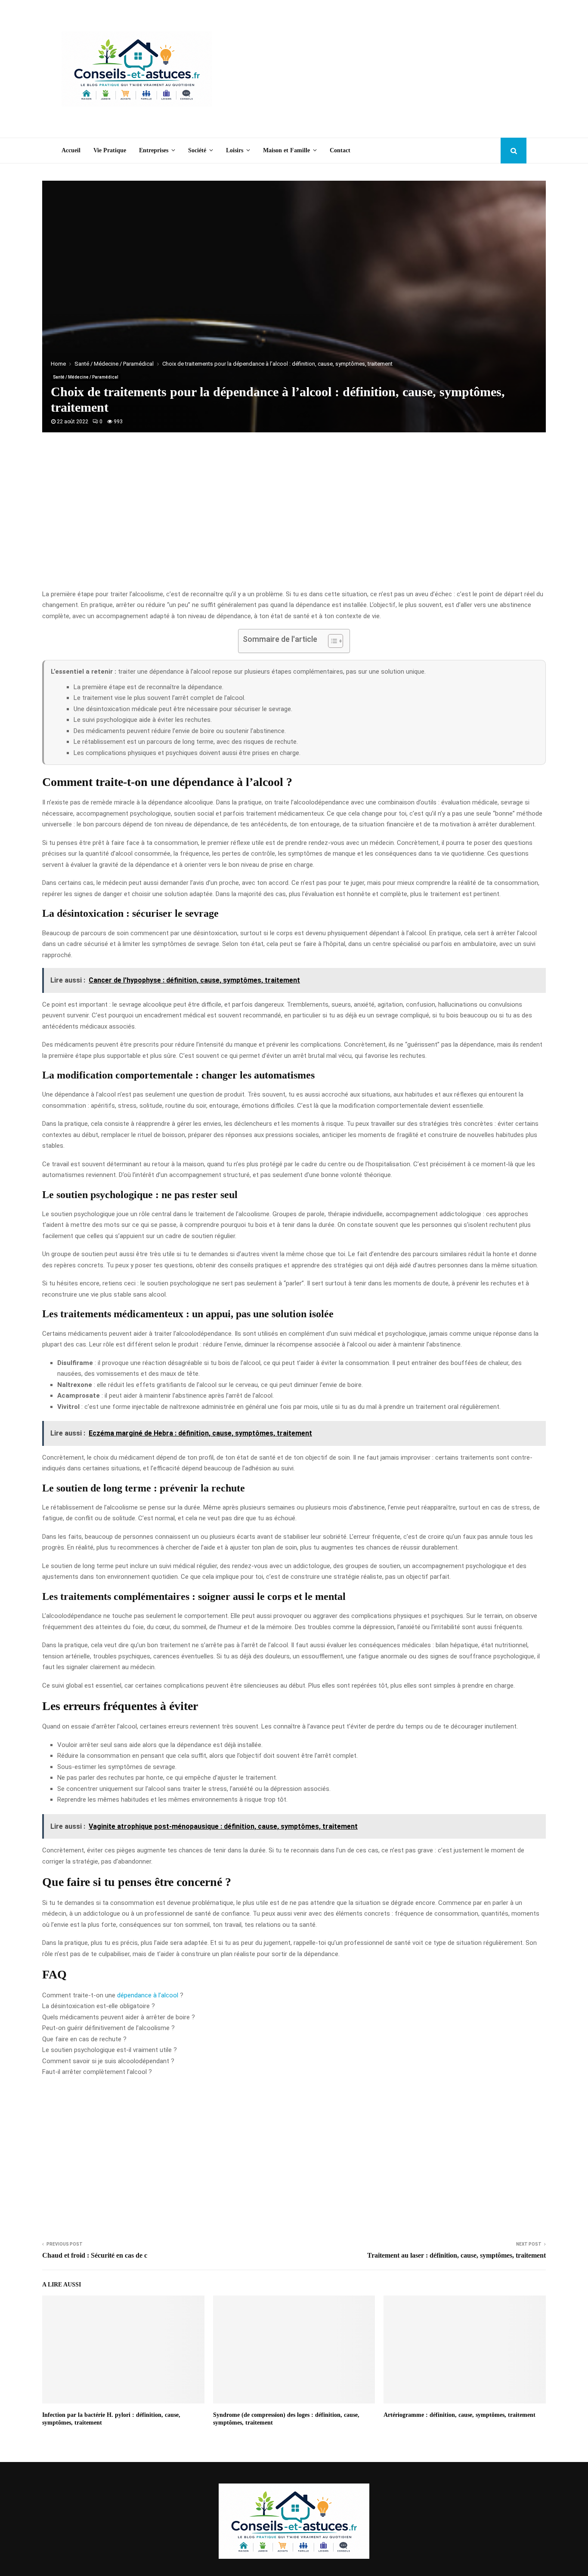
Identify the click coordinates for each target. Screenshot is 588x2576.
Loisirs (235, 150)
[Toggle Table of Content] (331, 641)
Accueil (71, 150)
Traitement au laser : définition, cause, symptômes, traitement (456, 2255)
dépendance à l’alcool (148, 1995)
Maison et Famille (286, 150)
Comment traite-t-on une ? (113, 1995)
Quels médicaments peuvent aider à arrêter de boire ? (119, 2017)
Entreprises (154, 150)
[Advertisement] (370, 69)
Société (197, 150)
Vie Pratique (110, 150)
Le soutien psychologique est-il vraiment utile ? (110, 2050)
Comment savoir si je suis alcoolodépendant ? (108, 2061)
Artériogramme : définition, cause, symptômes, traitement (460, 2415)
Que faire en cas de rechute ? (84, 2039)
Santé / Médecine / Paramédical (86, 377)
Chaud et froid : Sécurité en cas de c (95, 2255)
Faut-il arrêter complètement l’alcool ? (97, 2072)
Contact (340, 150)
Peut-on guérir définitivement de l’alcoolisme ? (108, 2028)
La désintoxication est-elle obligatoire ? (99, 2006)
